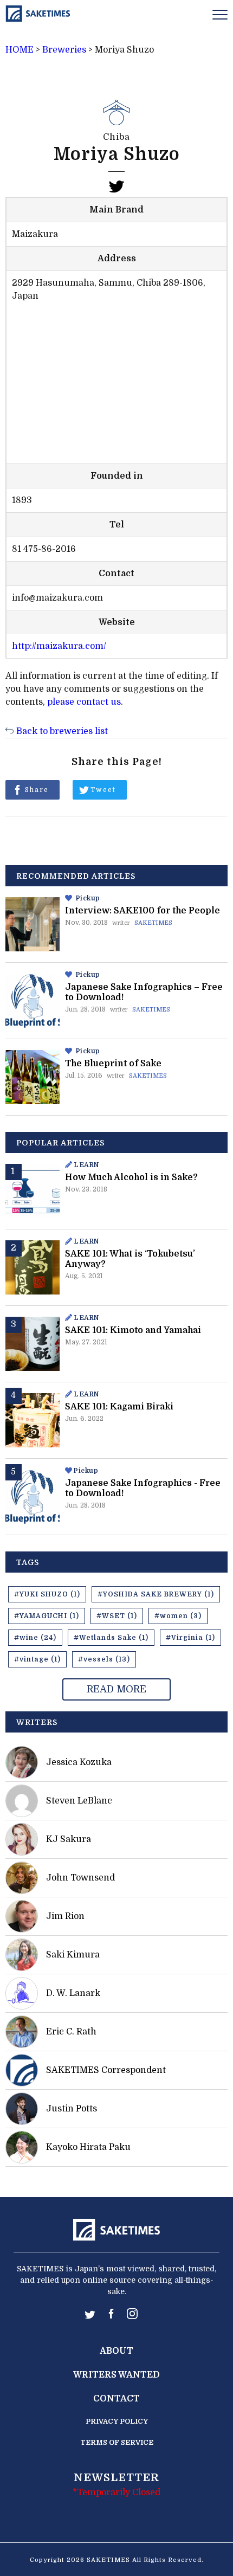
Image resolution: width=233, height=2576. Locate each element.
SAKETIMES (153, 923)
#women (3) (178, 1616)
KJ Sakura (69, 1839)
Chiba (116, 137)
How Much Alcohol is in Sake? (131, 1177)
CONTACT (116, 2399)
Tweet (103, 790)
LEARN (86, 1165)
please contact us (84, 702)
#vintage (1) (37, 1659)
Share (37, 790)
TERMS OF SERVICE (117, 2442)
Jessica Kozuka (79, 1762)
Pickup (88, 898)
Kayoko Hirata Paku (88, 2147)
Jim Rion (65, 1916)
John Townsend (80, 1878)
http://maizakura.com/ (59, 646)
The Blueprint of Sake (113, 1064)
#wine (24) (35, 1638)
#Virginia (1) (190, 1638)
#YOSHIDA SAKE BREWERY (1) (156, 1594)
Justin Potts (72, 2109)
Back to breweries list (62, 731)
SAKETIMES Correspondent (106, 2070)
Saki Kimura (73, 1955)
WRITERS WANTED (116, 2375)
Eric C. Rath (71, 2032)
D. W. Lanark (73, 1993)
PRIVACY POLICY (117, 2421)
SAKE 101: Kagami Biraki (119, 1407)
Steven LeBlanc (79, 1801)
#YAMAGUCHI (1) (47, 1616)
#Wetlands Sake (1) (111, 1638)
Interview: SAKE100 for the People (143, 911)
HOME (20, 50)
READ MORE (116, 1689)
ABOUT (116, 2351)
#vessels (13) (104, 1659)
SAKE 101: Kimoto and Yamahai (133, 1330)
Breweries (64, 50)
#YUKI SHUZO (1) (47, 1594)
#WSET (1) (117, 1616)
